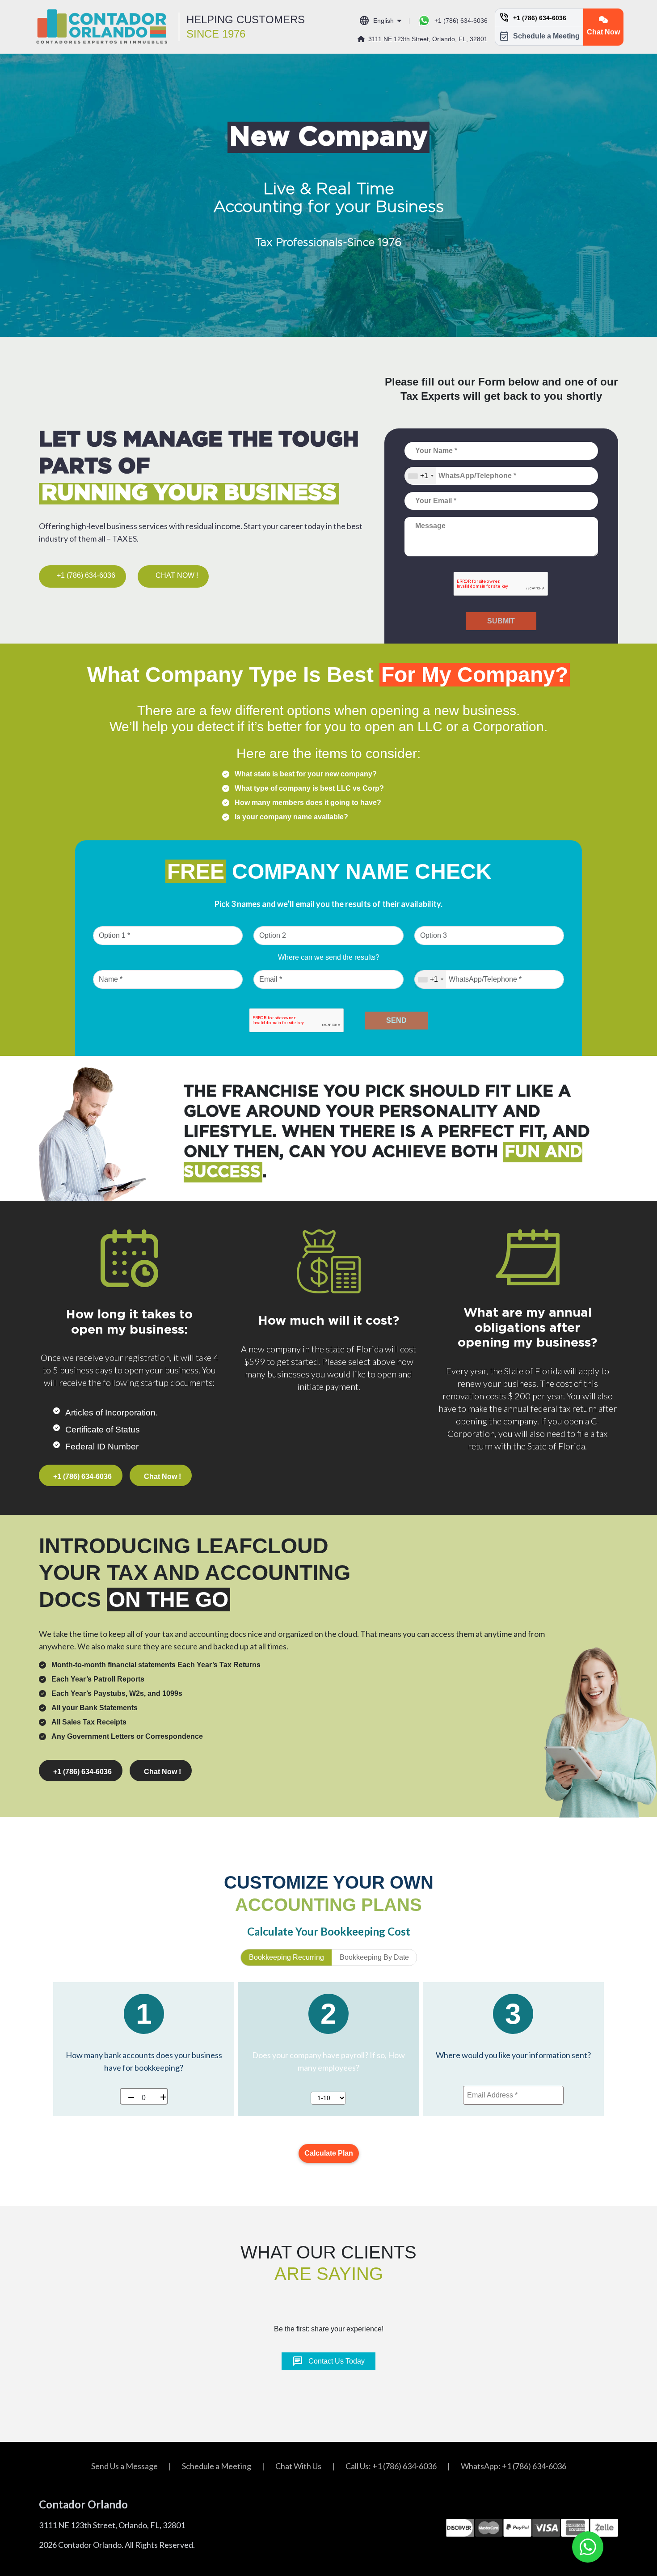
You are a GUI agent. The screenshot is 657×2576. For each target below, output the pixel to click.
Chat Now (603, 32)
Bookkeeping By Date (374, 1957)
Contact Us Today (328, 2361)
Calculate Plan (329, 2153)
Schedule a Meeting (539, 36)
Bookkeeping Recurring (286, 1957)
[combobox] (421, 476)
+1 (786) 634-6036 (461, 21)
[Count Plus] (160, 2096)
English (376, 21)
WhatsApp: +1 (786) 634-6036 (514, 2466)
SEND (396, 1020)
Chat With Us (298, 2466)
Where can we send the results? (329, 957)
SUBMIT (501, 621)
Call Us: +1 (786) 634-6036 (391, 2466)
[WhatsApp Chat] (588, 2547)
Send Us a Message (124, 2466)
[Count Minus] (128, 2096)
